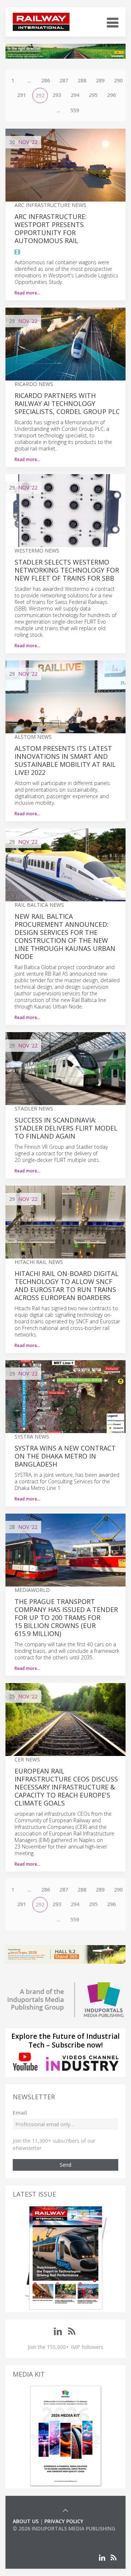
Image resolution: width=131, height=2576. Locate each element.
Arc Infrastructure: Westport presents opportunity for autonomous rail (51, 229)
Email (20, 2113)
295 (93, 95)
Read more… (27, 293)
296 (111, 95)
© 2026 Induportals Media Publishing (64, 2528)
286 (45, 80)
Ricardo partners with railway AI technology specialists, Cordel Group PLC (67, 403)
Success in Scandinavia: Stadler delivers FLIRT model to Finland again (66, 1128)
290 (118, 80)
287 (64, 80)
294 (75, 95)
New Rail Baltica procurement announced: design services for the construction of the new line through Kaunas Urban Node (65, 936)
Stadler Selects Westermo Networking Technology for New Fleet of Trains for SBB (67, 570)
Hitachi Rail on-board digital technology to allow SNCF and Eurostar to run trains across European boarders (67, 1285)
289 (100, 80)
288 (82, 80)
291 (21, 95)
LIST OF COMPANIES (37, 2536)
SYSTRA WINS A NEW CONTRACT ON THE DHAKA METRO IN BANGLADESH (65, 1456)
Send (65, 2165)
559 (75, 110)
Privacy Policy (64, 2521)
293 (57, 95)
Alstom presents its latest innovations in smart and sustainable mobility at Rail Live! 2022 (65, 760)
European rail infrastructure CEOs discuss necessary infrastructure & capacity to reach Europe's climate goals (66, 1787)
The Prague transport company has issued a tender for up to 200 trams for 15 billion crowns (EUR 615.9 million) (66, 1617)
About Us (26, 2521)
